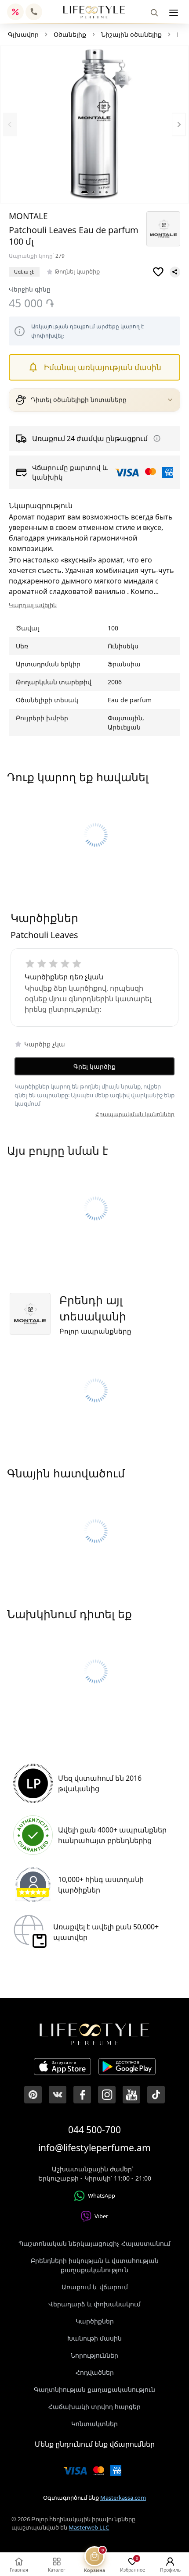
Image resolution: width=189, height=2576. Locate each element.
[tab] (85, 192)
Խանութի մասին (94, 2338)
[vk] (58, 2095)
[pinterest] (33, 2095)
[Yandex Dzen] (156, 2095)
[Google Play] (127, 2068)
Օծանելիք (70, 34)
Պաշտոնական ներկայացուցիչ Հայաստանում (94, 2243)
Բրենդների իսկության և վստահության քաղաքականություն (95, 2265)
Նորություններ (94, 2355)
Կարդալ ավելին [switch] (33, 605)
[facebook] (82, 2095)
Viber (101, 2216)
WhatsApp (102, 2195)
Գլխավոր (23, 34)
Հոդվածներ (95, 2372)
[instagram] (107, 2095)
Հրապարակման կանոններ (135, 1114)
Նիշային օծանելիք (131, 34)
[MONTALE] (163, 229)
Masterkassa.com (123, 2498)
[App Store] (62, 2068)
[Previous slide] (10, 124)
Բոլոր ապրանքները (95, 1331)
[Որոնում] (154, 13)
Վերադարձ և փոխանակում (94, 2304)
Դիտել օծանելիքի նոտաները (79, 400)
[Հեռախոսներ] (34, 12)
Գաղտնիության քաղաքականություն (94, 2389)
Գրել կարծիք (94, 1066)
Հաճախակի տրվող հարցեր (94, 2407)
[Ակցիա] (15, 12)
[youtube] (131, 2095)
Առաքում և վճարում (95, 2287)
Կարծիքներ (95, 2321)
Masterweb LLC (89, 2527)
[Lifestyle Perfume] (94, 12)
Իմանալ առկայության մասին (103, 367)
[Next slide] (179, 124)
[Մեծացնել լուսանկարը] (94, 125)
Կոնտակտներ (94, 2424)
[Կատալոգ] (174, 13)
